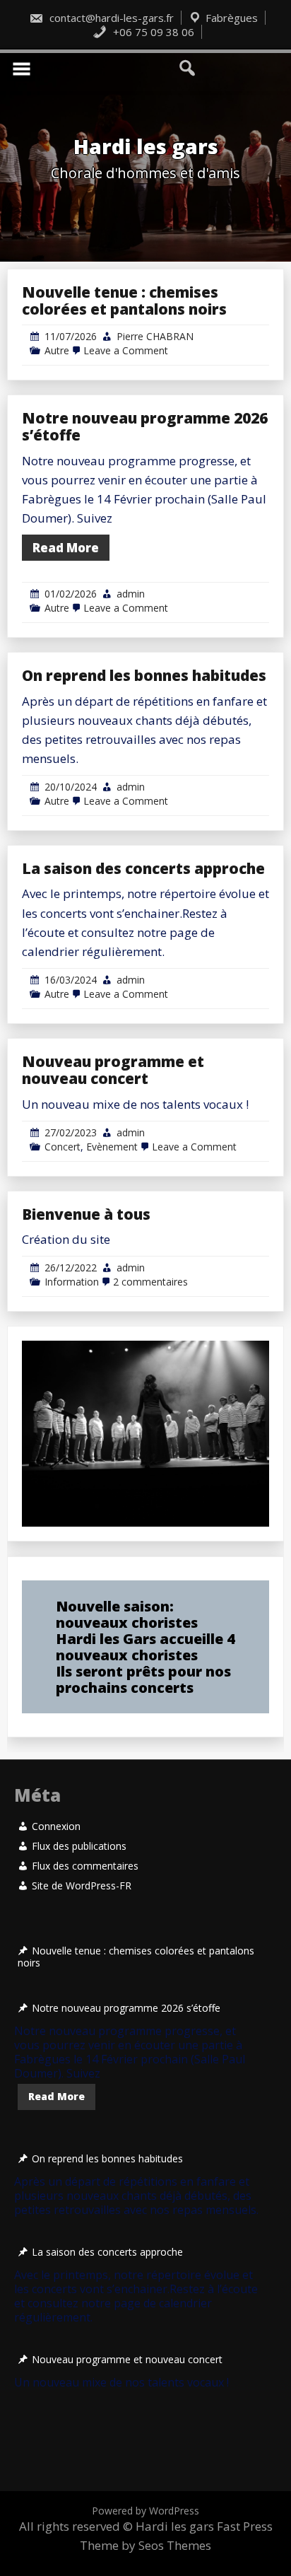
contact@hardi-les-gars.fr (110, 18)
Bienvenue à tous (86, 1214)
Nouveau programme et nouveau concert (113, 1070)
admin (131, 594)
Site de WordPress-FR (82, 1886)
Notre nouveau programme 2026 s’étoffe (145, 426)
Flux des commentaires (85, 1866)
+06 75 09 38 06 (152, 32)
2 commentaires (150, 1282)
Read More (66, 548)
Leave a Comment (126, 350)
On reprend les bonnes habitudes (144, 675)
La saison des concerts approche (143, 868)
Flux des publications (79, 1846)
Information (72, 1282)
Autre (57, 350)
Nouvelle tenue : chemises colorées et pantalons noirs (124, 301)
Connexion (56, 1826)
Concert (63, 1147)
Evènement (112, 1147)
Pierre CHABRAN (155, 336)
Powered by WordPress (145, 2511)
